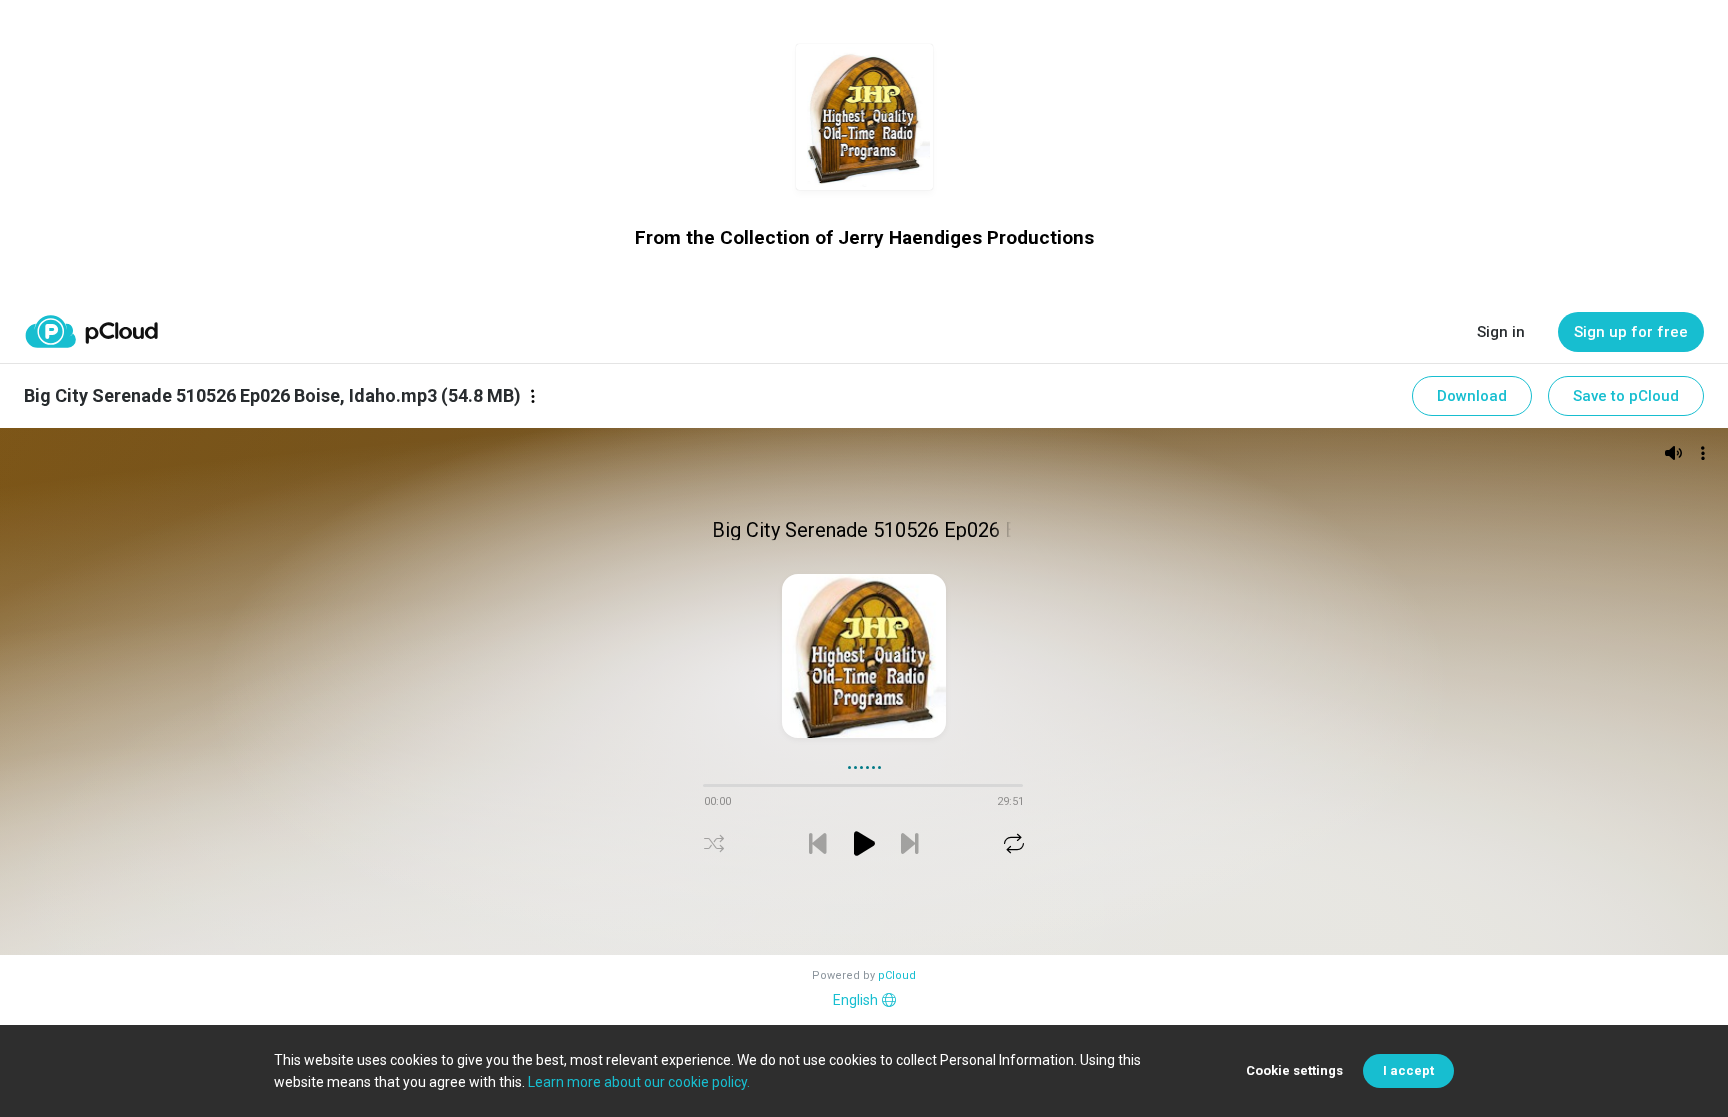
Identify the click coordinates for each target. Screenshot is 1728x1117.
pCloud (897, 975)
